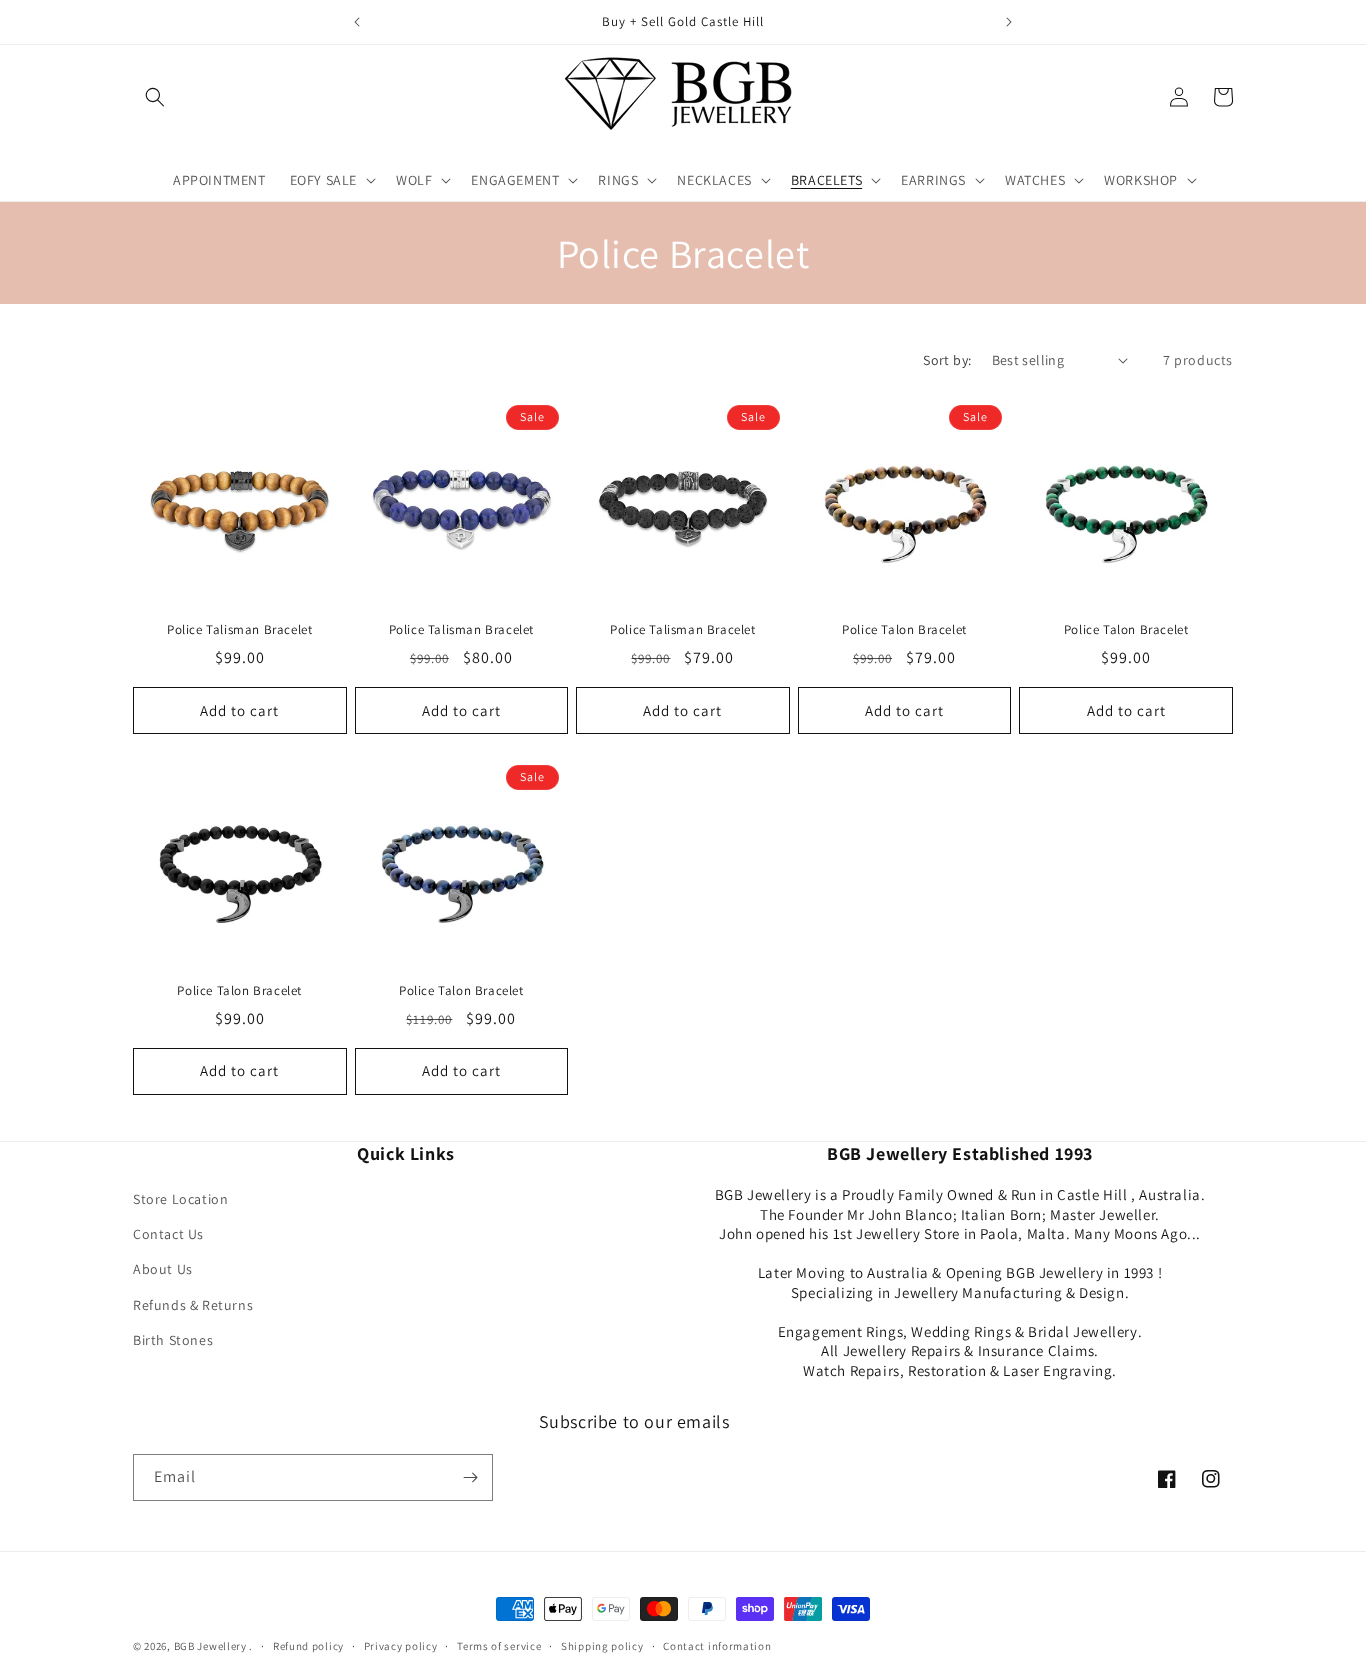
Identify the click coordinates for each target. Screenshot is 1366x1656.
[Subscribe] (470, 1477)
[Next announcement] (1009, 22)
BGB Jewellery (210, 1646)
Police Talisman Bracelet (239, 630)
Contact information (717, 1646)
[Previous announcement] (357, 22)
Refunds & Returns (193, 1305)
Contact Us (168, 1234)
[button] (155, 97)
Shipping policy (602, 1646)
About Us (163, 1269)
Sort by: (947, 360)
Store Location (180, 1199)
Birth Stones (173, 1340)
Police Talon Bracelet (904, 630)
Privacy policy (401, 1646)
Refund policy (308, 1646)
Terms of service (499, 1646)
